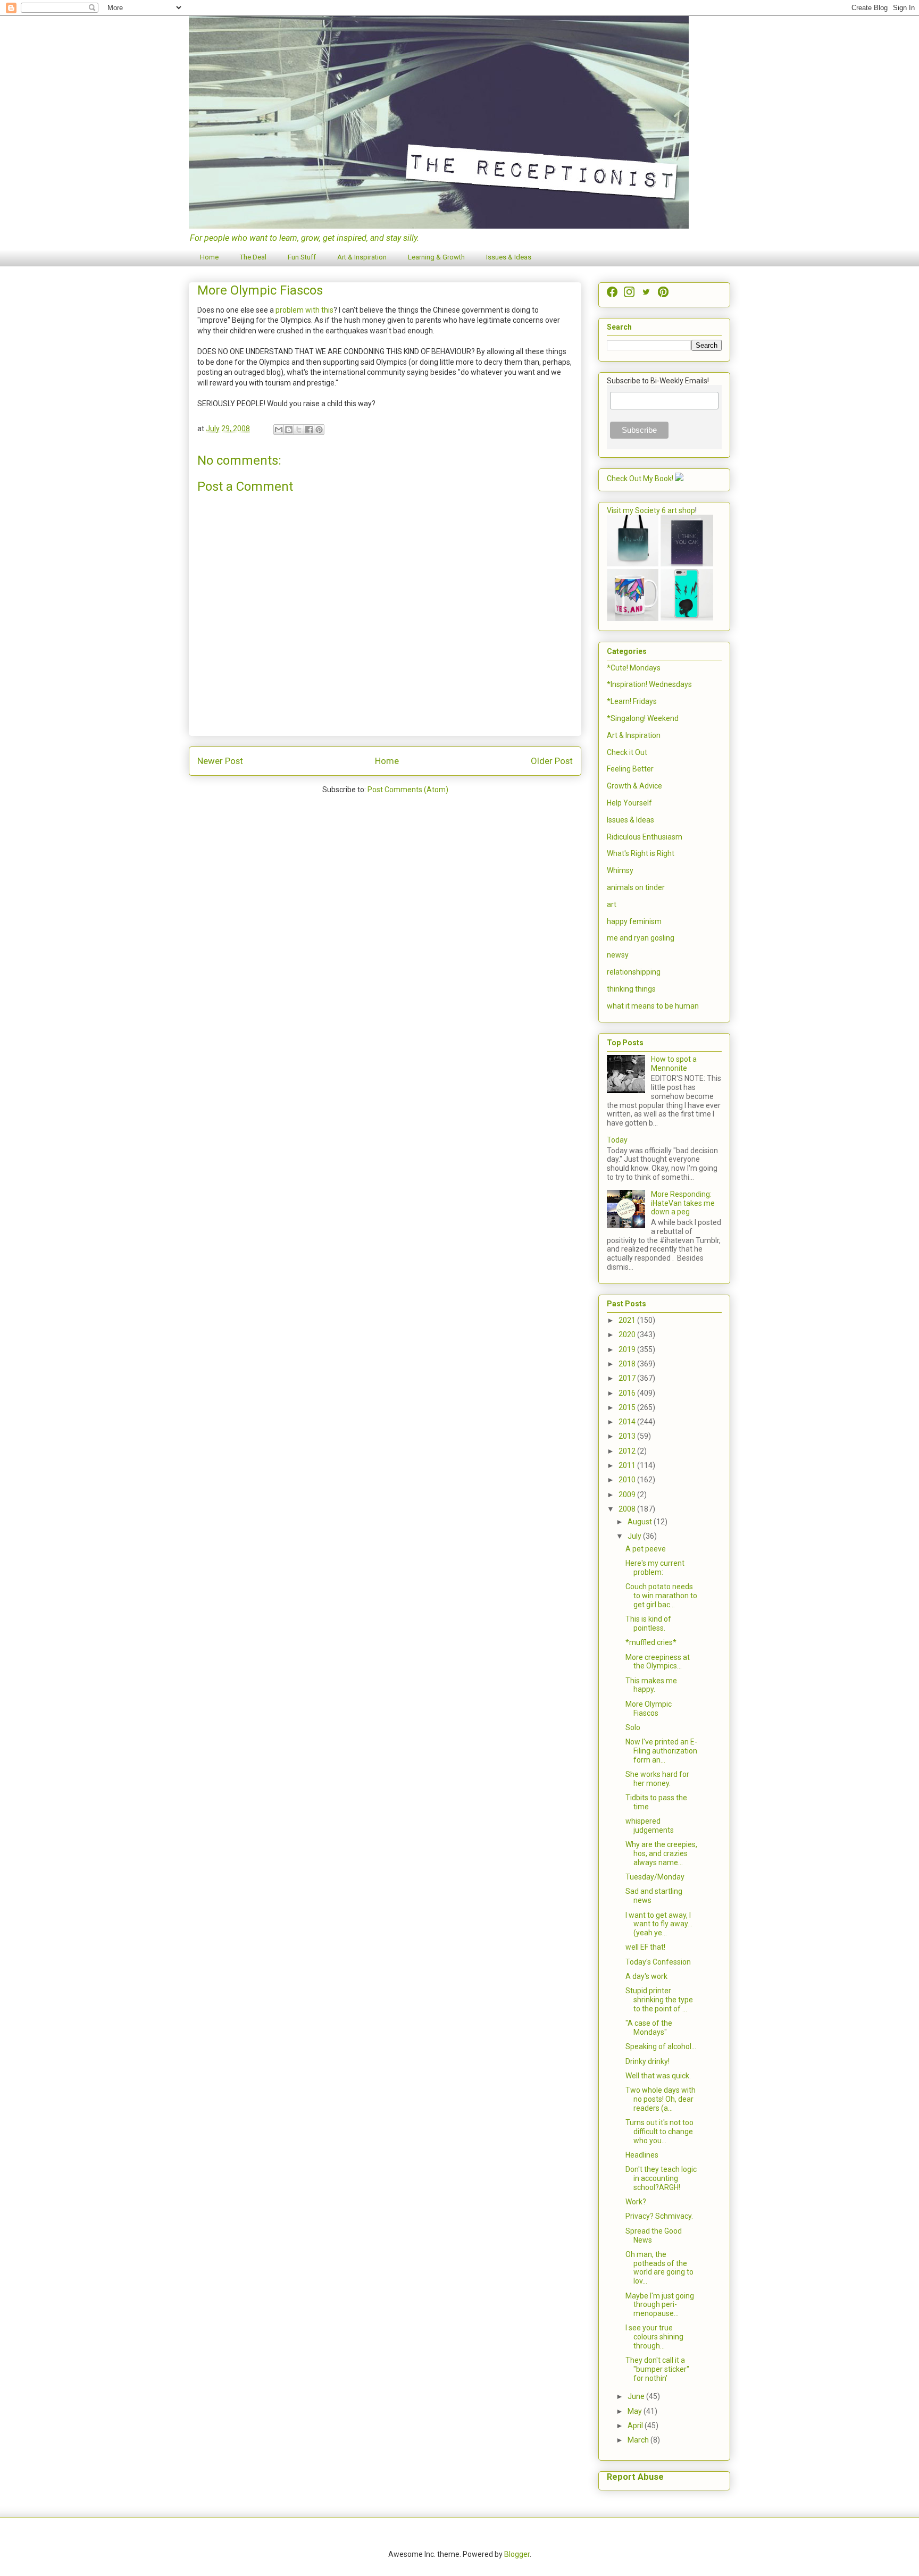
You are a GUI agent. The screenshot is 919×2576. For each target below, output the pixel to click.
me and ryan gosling (641, 938)
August (641, 1522)
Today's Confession (658, 1962)
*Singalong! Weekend (643, 718)
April (636, 2426)
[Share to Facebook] (309, 430)
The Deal (253, 257)
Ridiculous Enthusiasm (645, 837)
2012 (628, 1451)
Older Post (552, 761)
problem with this (304, 310)
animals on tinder (636, 887)
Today (617, 1140)
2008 (628, 1509)
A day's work (646, 1976)
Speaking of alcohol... (661, 2046)
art (612, 904)
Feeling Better (630, 769)
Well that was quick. (658, 2076)
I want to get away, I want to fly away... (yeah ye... (659, 1924)
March (639, 2440)
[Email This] (279, 430)
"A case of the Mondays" (649, 2028)
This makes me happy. (651, 1685)
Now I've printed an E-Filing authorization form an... (661, 1751)
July (635, 1536)
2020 (628, 1335)
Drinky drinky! (648, 2061)
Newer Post (220, 761)
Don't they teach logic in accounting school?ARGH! (661, 2178)
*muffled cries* (651, 1642)
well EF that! (645, 1947)
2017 (628, 1378)
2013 (628, 1436)
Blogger (517, 2554)
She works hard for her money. (657, 1779)
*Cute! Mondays (634, 668)
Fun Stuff (302, 257)
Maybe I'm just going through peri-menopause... (660, 2305)
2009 (628, 1495)
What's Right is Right (641, 853)
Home (209, 257)
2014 (628, 1422)
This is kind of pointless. (648, 1623)
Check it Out (627, 752)
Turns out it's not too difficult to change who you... (659, 2132)
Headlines (642, 2155)
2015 (628, 1407)
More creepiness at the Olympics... (658, 1662)
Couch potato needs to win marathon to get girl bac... (661, 1596)
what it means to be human (653, 1006)
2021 (628, 1320)
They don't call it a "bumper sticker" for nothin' (657, 2369)
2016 (628, 1393)
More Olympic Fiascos (649, 1709)
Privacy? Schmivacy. (659, 2216)
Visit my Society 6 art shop (651, 510)
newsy (618, 955)
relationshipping (634, 972)
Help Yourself (629, 803)
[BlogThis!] (289, 430)
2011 (628, 1465)
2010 (628, 1480)
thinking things (631, 989)
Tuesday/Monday (655, 1877)
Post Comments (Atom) (408, 790)
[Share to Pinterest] (319, 430)
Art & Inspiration (362, 257)
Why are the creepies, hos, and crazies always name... (661, 1853)
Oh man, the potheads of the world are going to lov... (659, 2268)
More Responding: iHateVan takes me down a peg (683, 1203)
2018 (628, 1364)
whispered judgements (650, 1826)
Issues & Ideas (509, 257)
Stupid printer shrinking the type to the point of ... (659, 2000)
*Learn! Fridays (632, 701)
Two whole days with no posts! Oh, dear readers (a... (661, 2099)
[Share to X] (299, 430)
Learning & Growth (436, 257)
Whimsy (620, 870)
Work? (636, 2202)
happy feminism (634, 921)
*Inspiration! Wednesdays (649, 684)
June (637, 2396)
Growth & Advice (634, 786)
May (636, 2411)
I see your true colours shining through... (654, 2337)
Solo (633, 1727)
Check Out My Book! (640, 479)
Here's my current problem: (655, 1568)
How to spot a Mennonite (674, 1064)
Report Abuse (635, 2477)
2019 (628, 1349)
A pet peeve (646, 1549)
